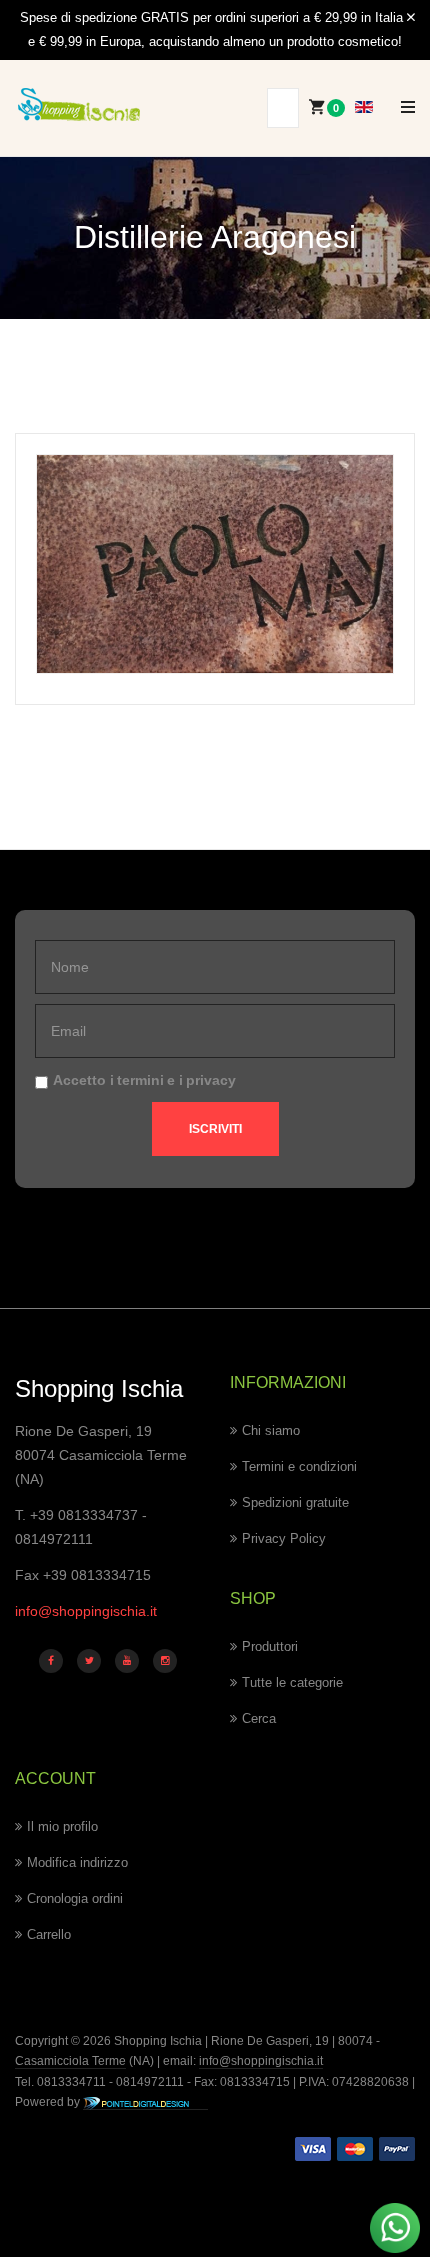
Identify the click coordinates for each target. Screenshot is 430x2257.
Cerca (259, 1718)
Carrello (49, 1934)
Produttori (270, 1646)
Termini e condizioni (299, 1466)
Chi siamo (271, 1430)
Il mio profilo (62, 1826)
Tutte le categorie (292, 1682)
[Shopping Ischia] (79, 104)
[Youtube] (127, 1661)
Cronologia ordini (75, 1898)
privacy (211, 1080)
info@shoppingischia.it (86, 1611)
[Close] (411, 18)
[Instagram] (165, 1661)
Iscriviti (215, 1129)
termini (140, 1080)
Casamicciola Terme (70, 2061)
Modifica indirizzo (77, 1862)
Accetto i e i (144, 1080)
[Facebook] (51, 1661)
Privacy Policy (284, 1538)
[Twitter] (89, 1661)
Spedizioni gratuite (295, 1502)
